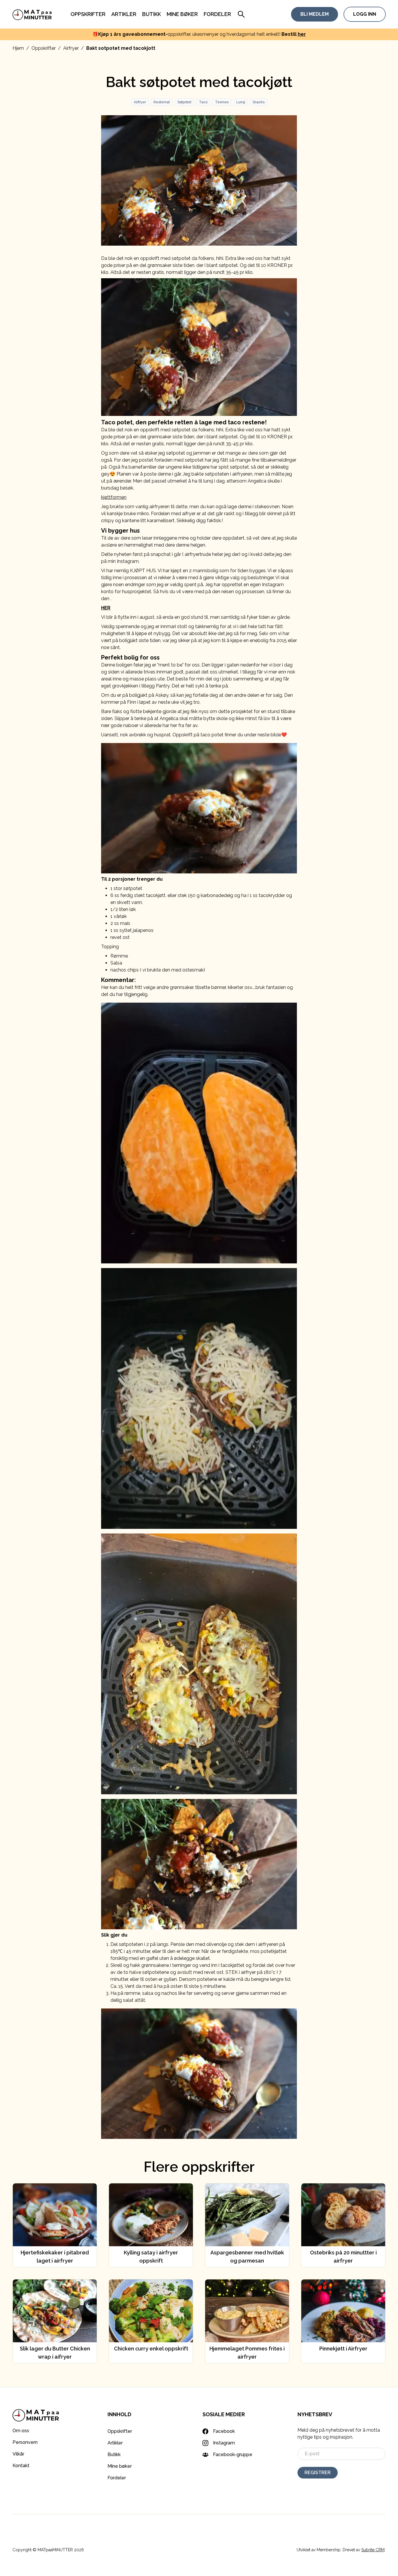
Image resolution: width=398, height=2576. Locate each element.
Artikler (124, 14)
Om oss (21, 2431)
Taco (203, 102)
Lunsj (241, 102)
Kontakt (21, 2466)
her (302, 34)
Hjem (18, 48)
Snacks (259, 102)
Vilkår (18, 2454)
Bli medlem (315, 14)
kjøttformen (114, 497)
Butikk (152, 14)
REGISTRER (318, 2473)
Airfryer (71, 48)
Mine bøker (182, 14)
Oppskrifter (88, 14)
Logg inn (365, 14)
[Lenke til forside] (32, 14)
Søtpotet (184, 102)
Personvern (25, 2442)
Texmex (222, 102)
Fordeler (217, 14)
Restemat (162, 102)
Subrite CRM (373, 2550)
